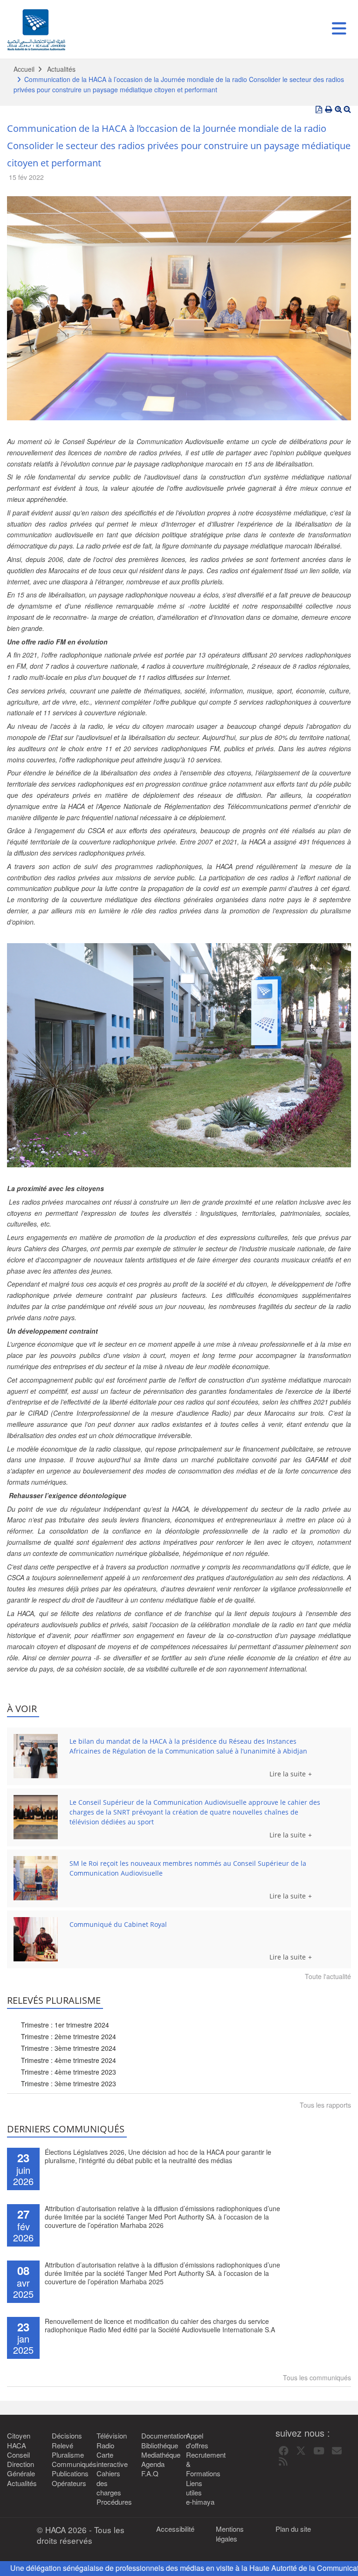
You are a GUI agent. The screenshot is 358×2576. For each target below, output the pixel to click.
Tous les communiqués (317, 2377)
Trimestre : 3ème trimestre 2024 (69, 2048)
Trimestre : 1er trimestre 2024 (65, 2025)
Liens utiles (194, 2488)
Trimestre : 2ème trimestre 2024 (69, 2036)
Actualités (61, 69)
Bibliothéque (157, 2446)
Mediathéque (157, 2455)
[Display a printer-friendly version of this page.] (329, 110)
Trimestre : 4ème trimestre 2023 (69, 2072)
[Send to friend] (337, 2451)
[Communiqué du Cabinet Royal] (36, 1939)
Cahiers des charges (109, 2483)
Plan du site (293, 2529)
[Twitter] (301, 2451)
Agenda (153, 2464)
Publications (67, 2473)
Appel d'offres (197, 2440)
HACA (17, 2446)
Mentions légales (230, 2534)
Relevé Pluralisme (67, 2450)
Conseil (18, 2455)
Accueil (24, 69)
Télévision (112, 2436)
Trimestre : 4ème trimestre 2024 (69, 2060)
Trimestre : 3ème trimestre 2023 (69, 2083)
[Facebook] (284, 2451)
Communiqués (67, 2464)
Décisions (67, 2436)
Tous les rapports (325, 2105)
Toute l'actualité (328, 1976)
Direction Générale (21, 2469)
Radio (105, 2446)
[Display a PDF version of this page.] (319, 110)
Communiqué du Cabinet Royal (118, 1924)
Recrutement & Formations (201, 2464)
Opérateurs (67, 2483)
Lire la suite (288, 1774)
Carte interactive (112, 2460)
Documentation (157, 2436)
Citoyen (19, 2436)
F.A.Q (150, 2473)
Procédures (112, 2502)
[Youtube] (319, 2451)
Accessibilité (175, 2529)
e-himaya (200, 2502)
